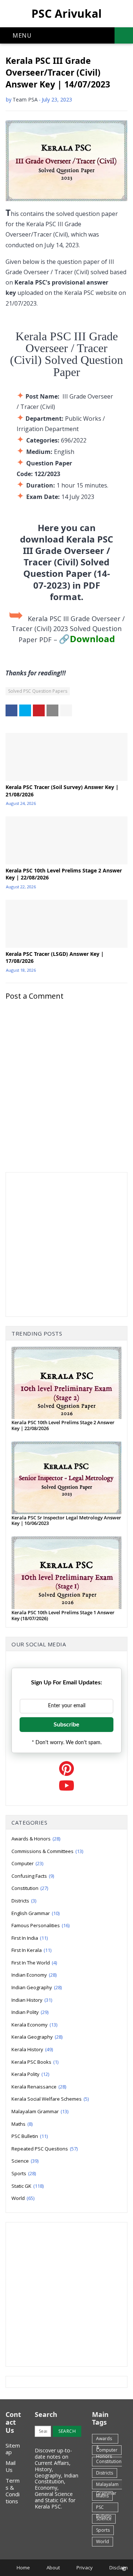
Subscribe (66, 1725)
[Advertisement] (66, 1244)
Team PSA (25, 99)
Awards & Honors (36, 1839)
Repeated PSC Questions (45, 2149)
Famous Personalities (40, 1925)
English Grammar (35, 1913)
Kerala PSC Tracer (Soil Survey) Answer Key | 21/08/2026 (62, 791)
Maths (22, 2124)
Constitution (30, 1888)
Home (23, 2568)
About (53, 2568)
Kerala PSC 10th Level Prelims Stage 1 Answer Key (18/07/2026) (63, 1615)
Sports (24, 2173)
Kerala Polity (30, 2074)
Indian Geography (37, 1987)
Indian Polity (30, 2012)
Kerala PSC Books (35, 2062)
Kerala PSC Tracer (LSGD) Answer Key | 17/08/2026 (55, 958)
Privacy (85, 2568)
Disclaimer (121, 2568)
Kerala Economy (34, 2025)
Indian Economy (34, 1975)
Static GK (28, 2186)
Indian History (32, 2000)
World (23, 2198)
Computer (27, 1863)
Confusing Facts (33, 1876)
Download (92, 639)
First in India (30, 1938)
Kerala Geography (37, 2037)
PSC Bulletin (30, 2136)
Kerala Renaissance (39, 2087)
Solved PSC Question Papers (38, 691)
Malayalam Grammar (40, 2111)
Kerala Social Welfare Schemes (50, 2099)
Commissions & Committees (47, 1851)
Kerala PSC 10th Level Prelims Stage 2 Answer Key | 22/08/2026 (64, 874)
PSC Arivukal (66, 13)
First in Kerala (31, 1950)
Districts (24, 1901)
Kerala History (32, 2049)
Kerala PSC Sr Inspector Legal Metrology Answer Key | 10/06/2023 (66, 1520)
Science (25, 2161)
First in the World (34, 1963)
